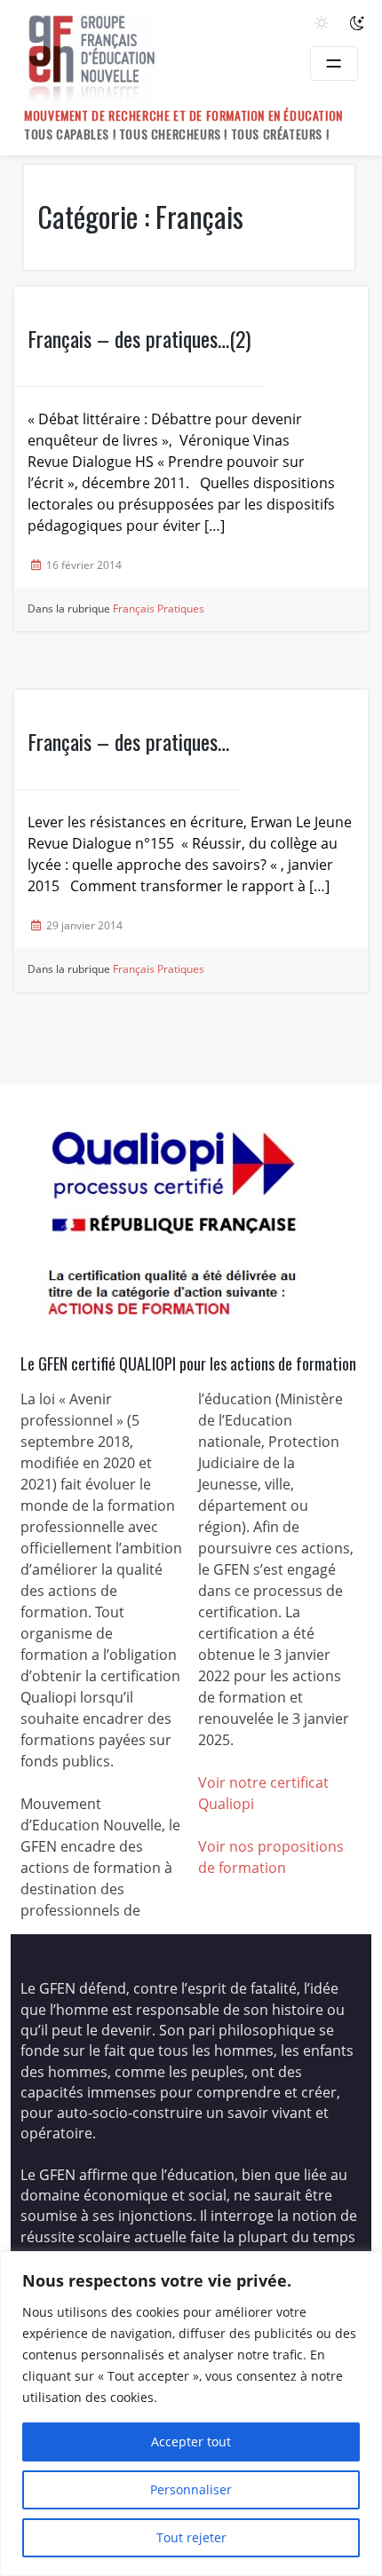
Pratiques (181, 608)
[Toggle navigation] (334, 63)
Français (134, 608)
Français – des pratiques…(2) (139, 338)
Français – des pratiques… (128, 741)
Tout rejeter (191, 2537)
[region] (191, 2414)
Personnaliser (191, 2489)
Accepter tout (191, 2442)
